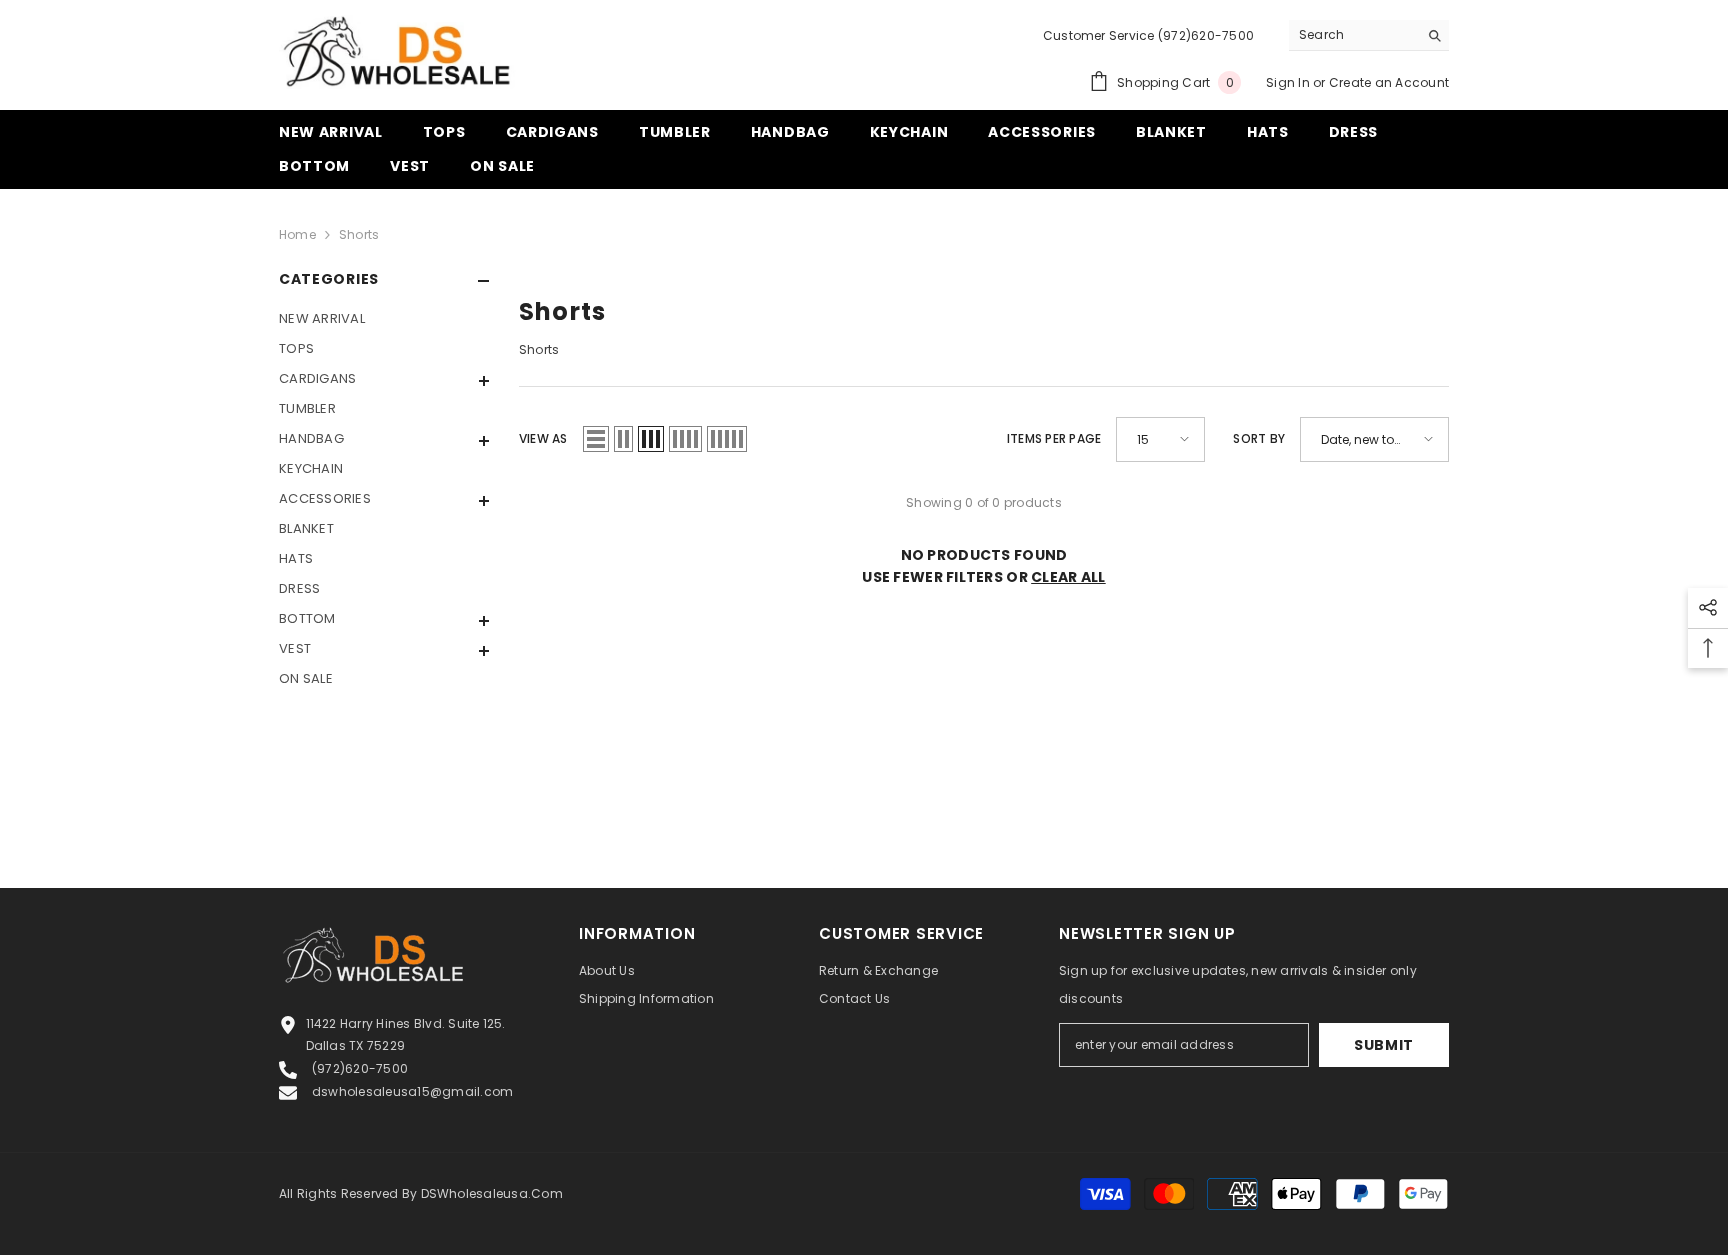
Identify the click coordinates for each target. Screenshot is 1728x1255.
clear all (1068, 577)
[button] (384, 381)
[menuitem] (384, 319)
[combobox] (1353, 35)
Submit (1384, 1045)
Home (297, 234)
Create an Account (1389, 82)
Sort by (1259, 438)
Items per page (1054, 438)
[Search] (1369, 35)
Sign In (1288, 82)
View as (543, 438)
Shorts (359, 234)
